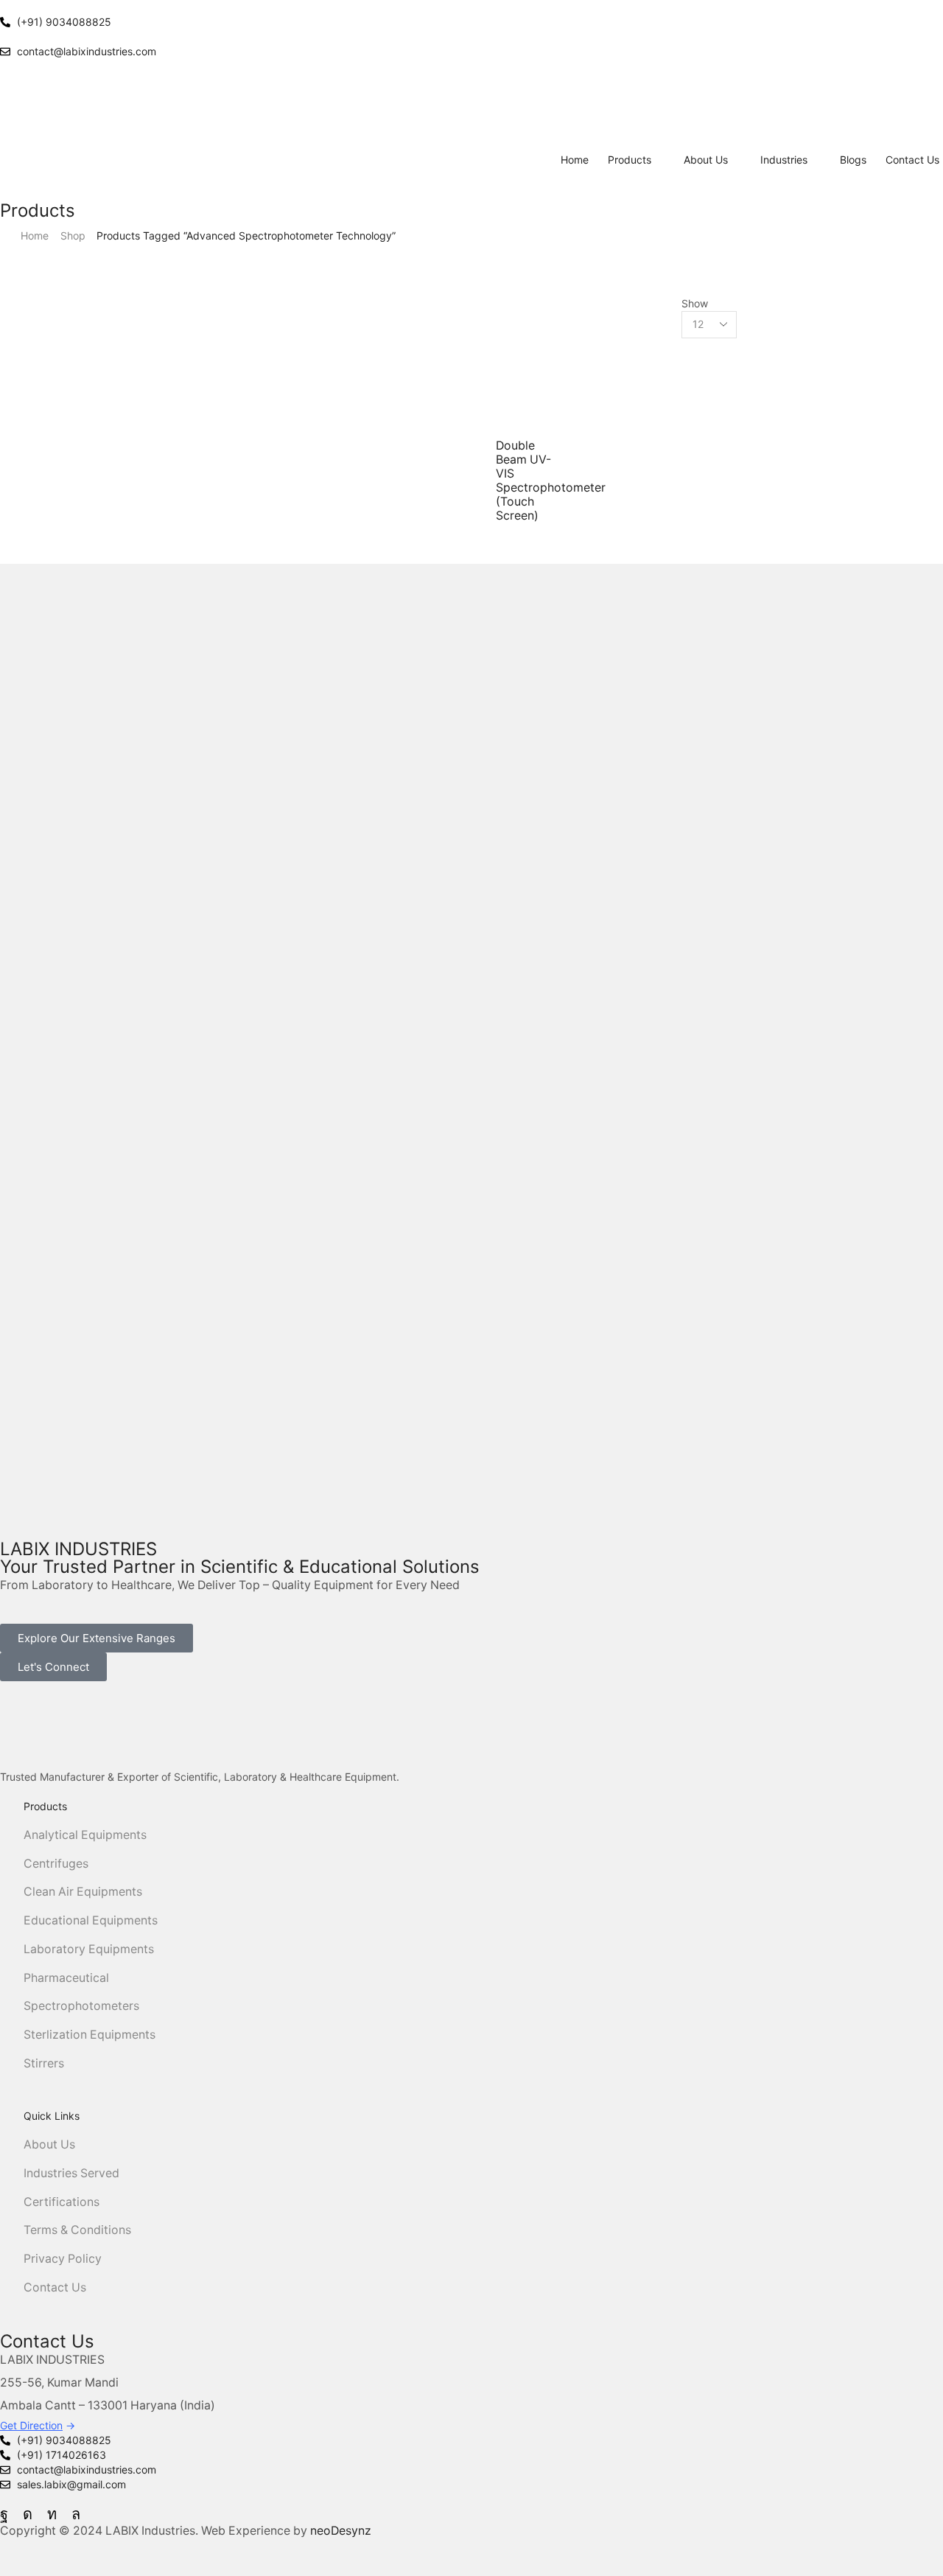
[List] (487, 318)
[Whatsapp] (76, 2514)
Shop (73, 235)
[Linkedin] (52, 2514)
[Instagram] (28, 2514)
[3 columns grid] (487, 303)
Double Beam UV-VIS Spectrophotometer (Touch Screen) (551, 481)
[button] (97, 1638)
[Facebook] (4, 2514)
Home (35, 235)
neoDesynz (341, 2531)
